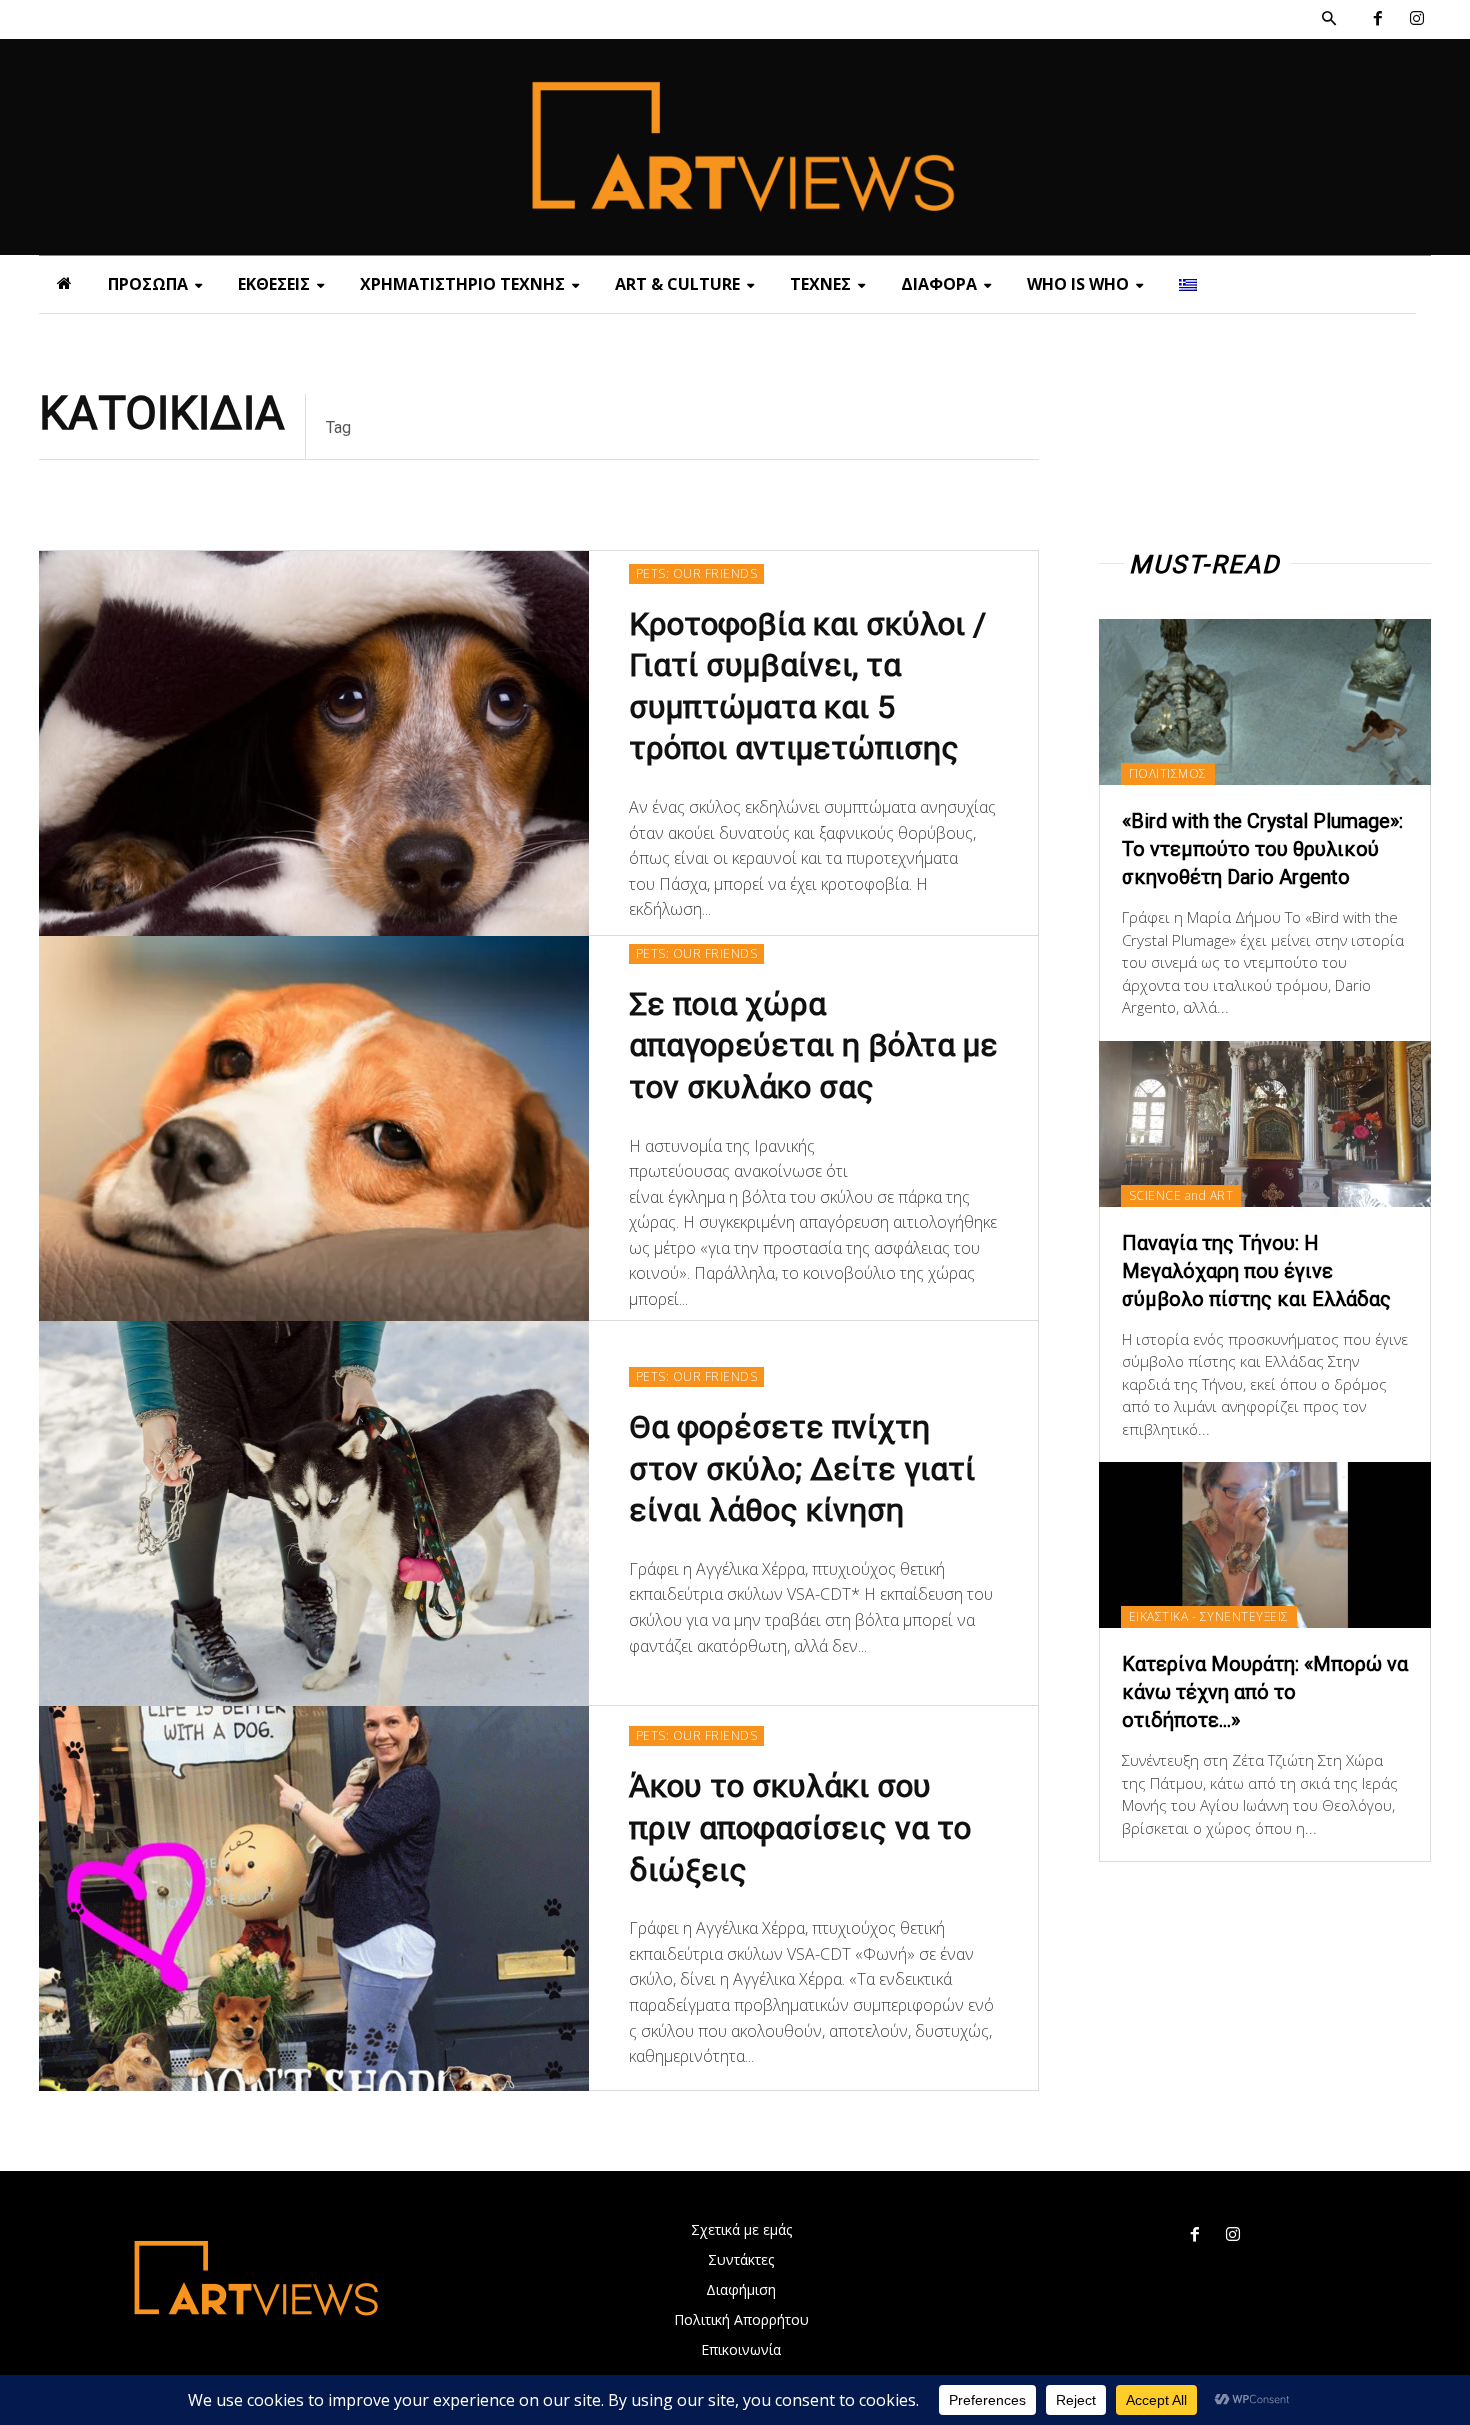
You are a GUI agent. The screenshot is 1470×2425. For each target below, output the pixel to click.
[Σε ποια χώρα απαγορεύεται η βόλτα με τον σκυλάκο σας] (314, 1128)
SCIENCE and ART (1181, 1195)
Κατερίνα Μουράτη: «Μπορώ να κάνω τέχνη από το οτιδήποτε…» (1265, 1692)
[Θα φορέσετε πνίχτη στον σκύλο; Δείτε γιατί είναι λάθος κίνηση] (314, 1513)
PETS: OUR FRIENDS (697, 573)
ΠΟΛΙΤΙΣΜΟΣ (1168, 773)
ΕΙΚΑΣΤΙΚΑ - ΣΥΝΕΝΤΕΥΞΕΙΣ (1209, 1616)
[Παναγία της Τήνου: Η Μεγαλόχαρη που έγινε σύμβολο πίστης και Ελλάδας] (1265, 1124)
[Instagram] (1416, 19)
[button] (1329, 19)
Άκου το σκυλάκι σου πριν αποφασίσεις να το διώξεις (800, 1827)
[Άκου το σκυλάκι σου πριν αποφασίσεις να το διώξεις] (314, 1898)
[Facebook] (1377, 19)
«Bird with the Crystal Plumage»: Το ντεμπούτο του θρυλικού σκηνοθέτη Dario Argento (1262, 849)
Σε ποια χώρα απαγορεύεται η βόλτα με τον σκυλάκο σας (813, 1045)
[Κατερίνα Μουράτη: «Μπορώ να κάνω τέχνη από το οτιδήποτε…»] (1265, 1545)
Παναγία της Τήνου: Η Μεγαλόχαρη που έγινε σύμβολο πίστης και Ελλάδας (1256, 1271)
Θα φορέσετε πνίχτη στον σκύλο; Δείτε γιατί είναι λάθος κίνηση (802, 1468)
